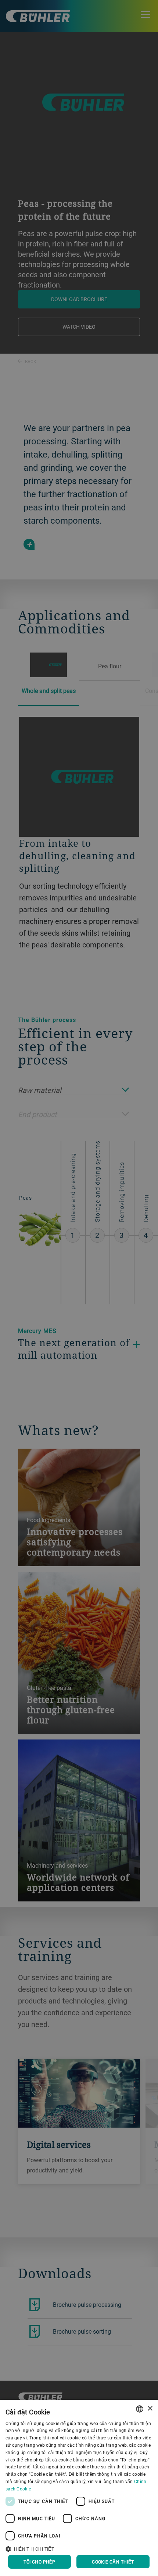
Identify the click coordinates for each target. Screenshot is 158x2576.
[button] (79, 2548)
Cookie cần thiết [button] (113, 2562)
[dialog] (79, 2488)
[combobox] (140, 2409)
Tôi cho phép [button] (39, 2562)
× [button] (150, 2409)
